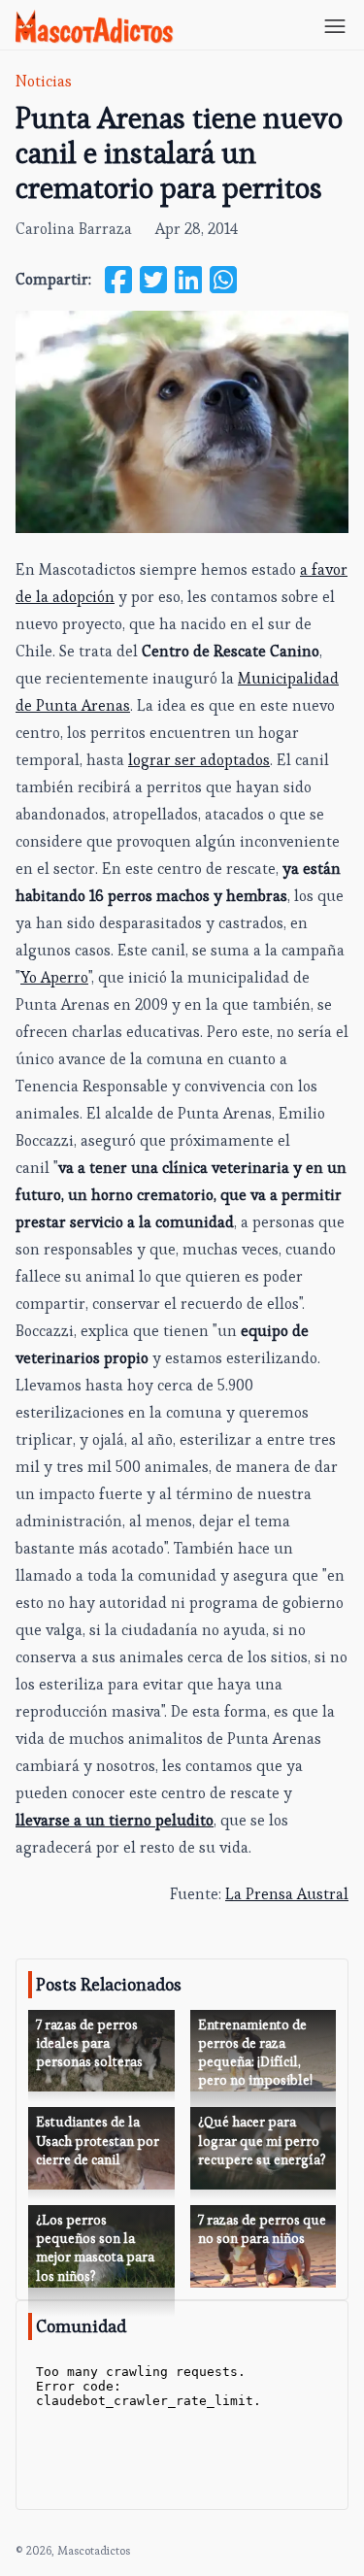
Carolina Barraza (74, 229)
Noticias (44, 81)
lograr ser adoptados (199, 760)
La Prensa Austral (287, 1894)
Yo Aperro (54, 977)
